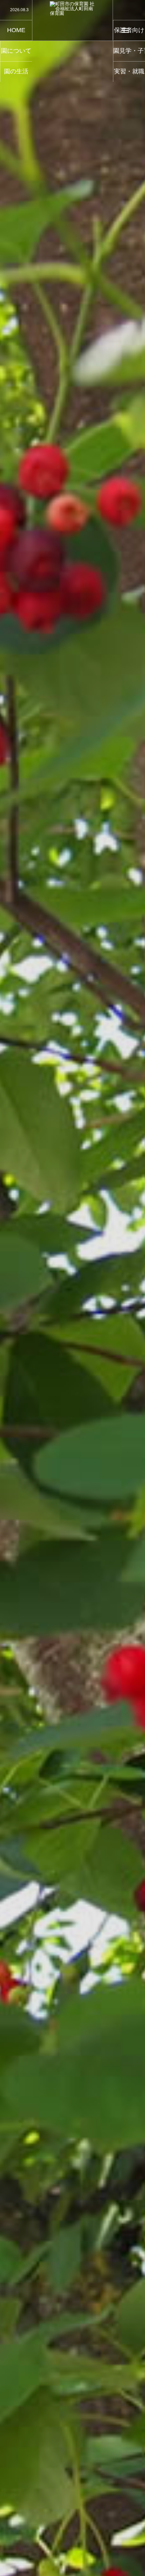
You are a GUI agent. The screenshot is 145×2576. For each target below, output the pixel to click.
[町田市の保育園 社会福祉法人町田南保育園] (73, 20)
